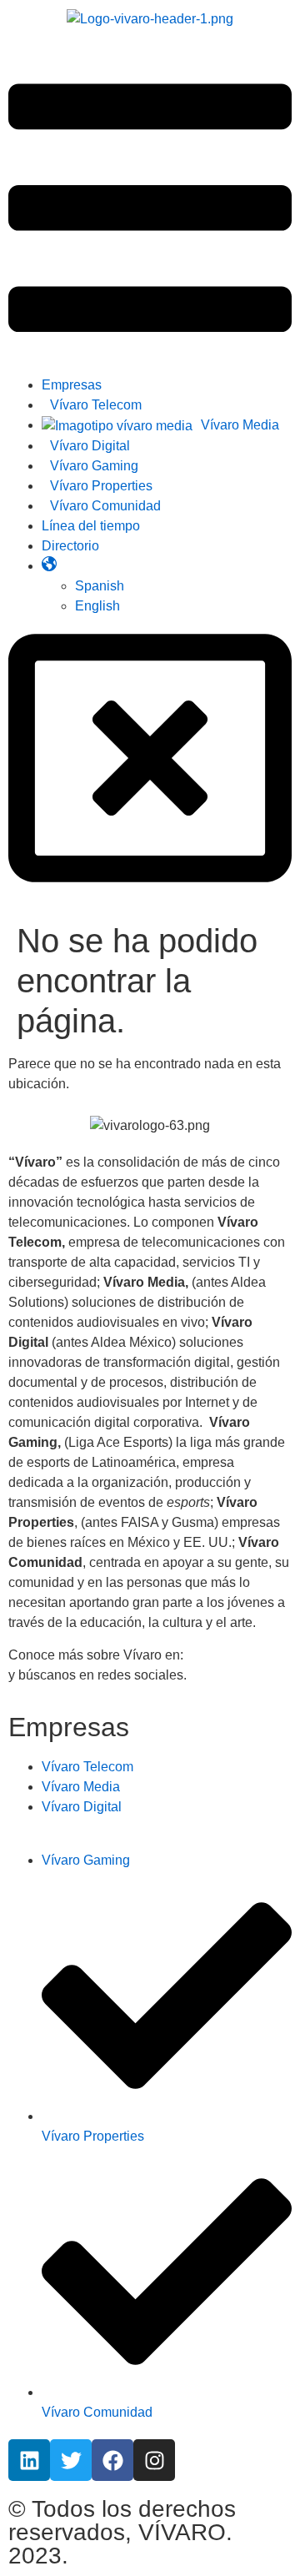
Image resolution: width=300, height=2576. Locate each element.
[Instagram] (154, 2460)
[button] (150, 211)
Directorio (70, 546)
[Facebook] (112, 2460)
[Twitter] (71, 2460)
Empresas (72, 385)
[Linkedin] (29, 2460)
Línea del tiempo (91, 526)
